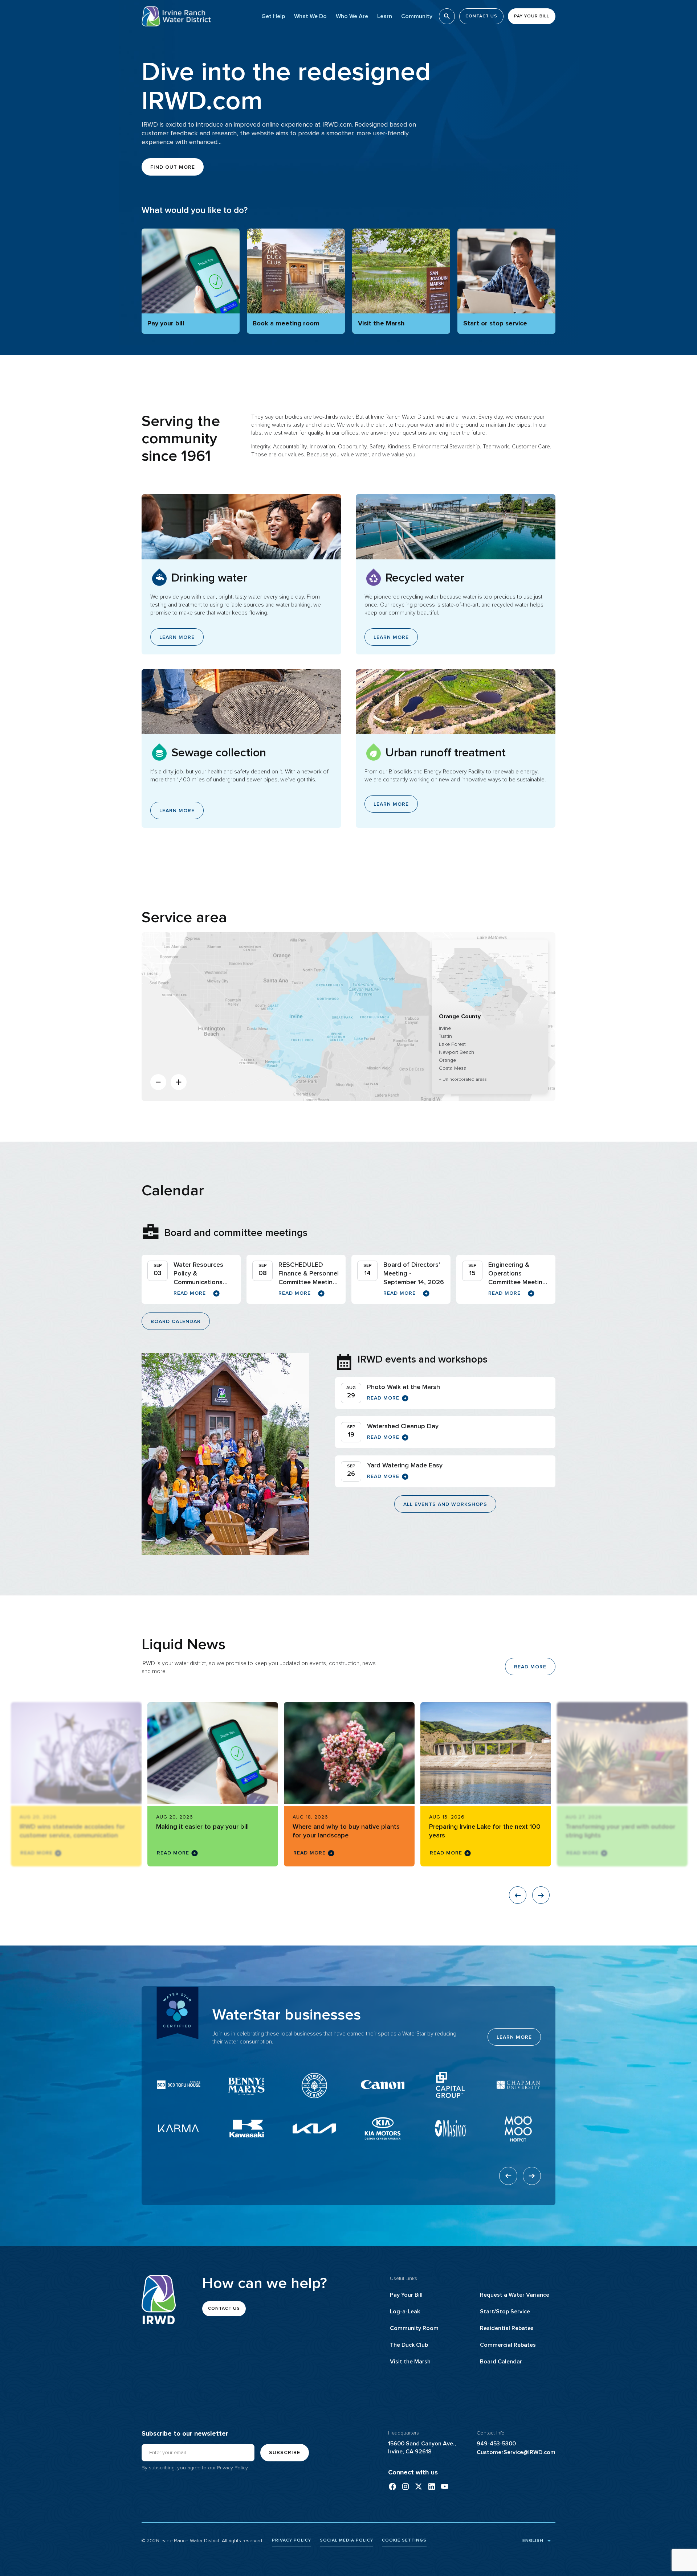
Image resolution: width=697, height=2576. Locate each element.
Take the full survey (484, 2565)
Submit (429, 2552)
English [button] (532, 2540)
